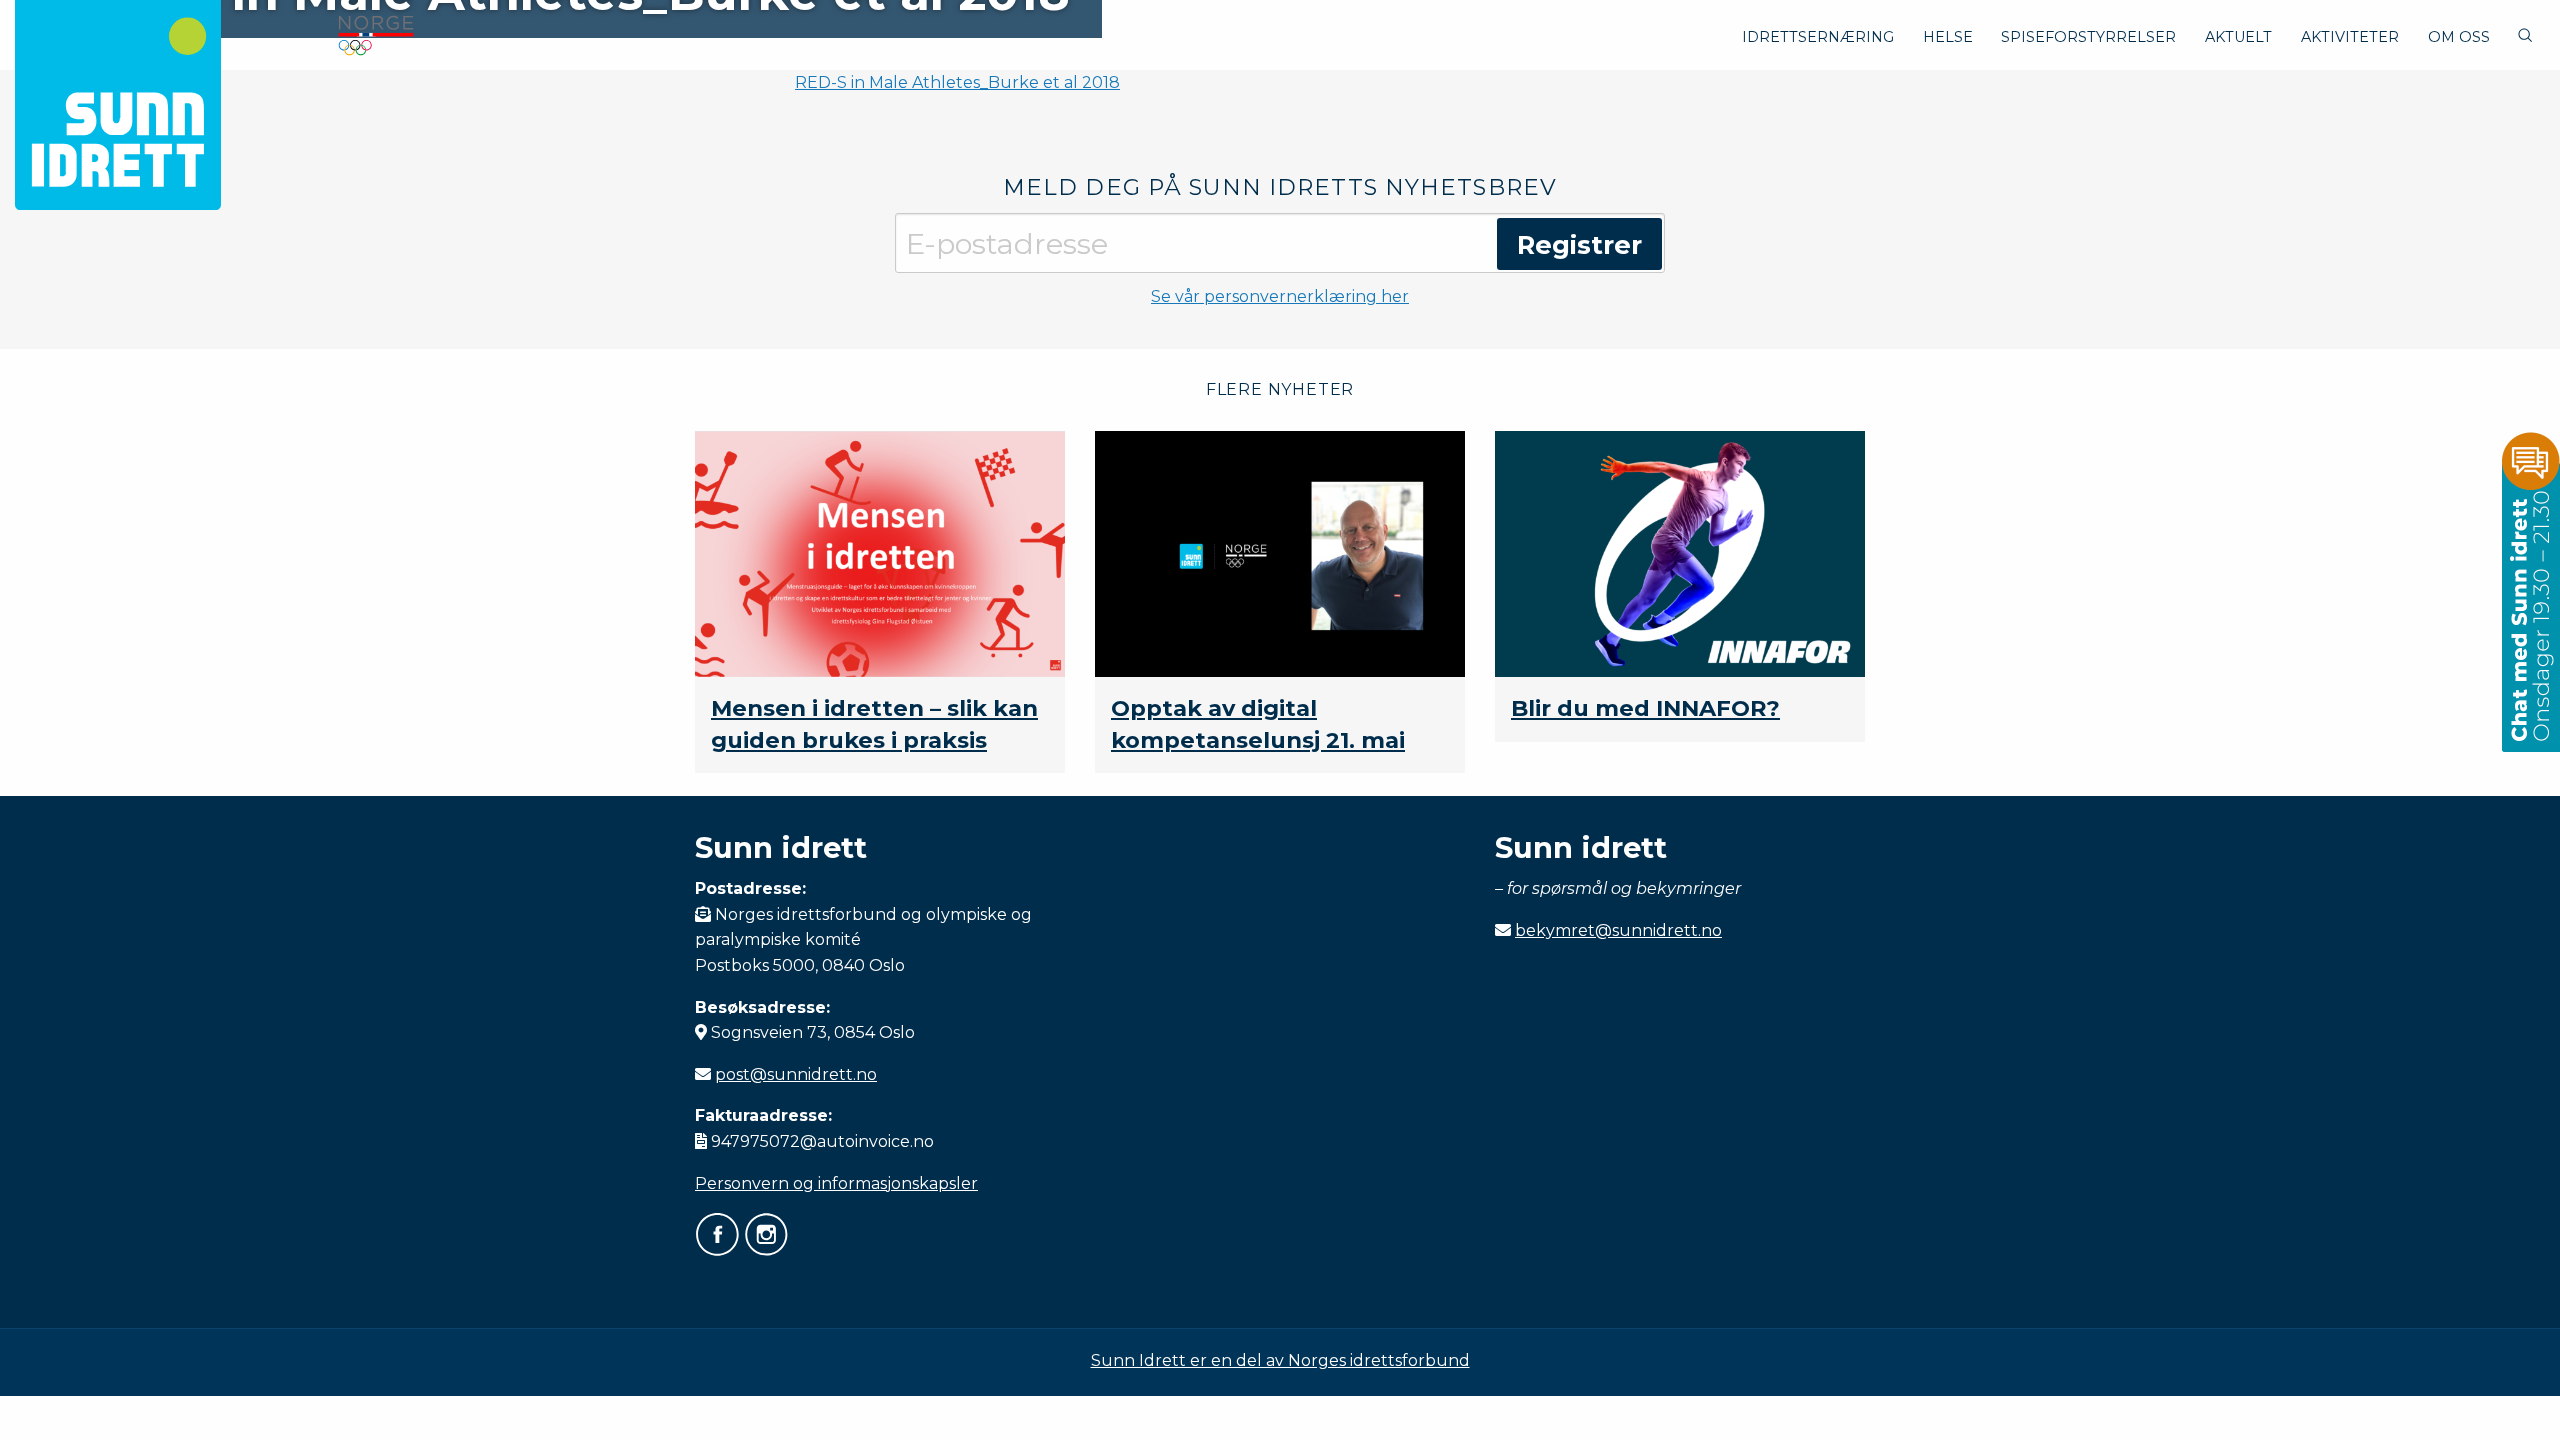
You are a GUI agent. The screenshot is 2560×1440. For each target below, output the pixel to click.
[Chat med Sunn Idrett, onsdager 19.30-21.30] (2530, 590)
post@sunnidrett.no (796, 1074)
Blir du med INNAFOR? (1645, 708)
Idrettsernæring (1818, 37)
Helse (1948, 37)
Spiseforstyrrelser (2088, 37)
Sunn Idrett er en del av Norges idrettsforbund (1280, 1360)
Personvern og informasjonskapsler (836, 1183)
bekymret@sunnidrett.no (1618, 930)
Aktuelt (2238, 37)
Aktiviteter (2350, 37)
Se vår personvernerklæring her (1280, 296)
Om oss (2459, 37)
